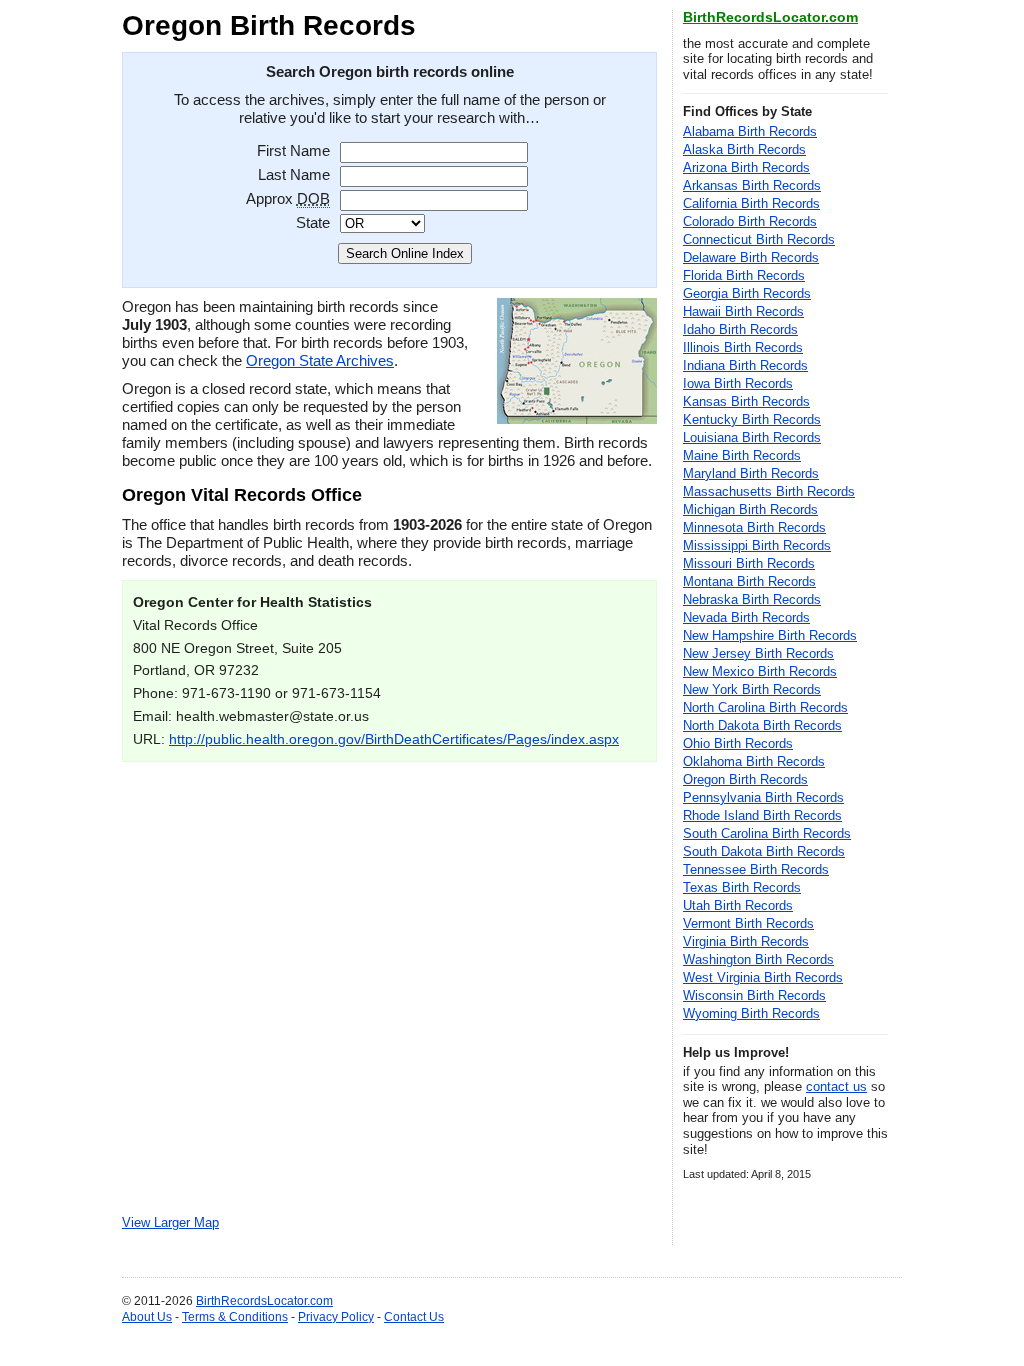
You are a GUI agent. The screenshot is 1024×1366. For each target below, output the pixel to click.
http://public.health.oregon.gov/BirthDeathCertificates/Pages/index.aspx (394, 739)
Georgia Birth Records (747, 293)
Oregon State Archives (320, 360)
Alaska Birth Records (744, 149)
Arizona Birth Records (746, 167)
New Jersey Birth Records (758, 653)
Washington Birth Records (758, 959)
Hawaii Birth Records (743, 311)
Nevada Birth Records (746, 617)
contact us (836, 1086)
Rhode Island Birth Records (762, 815)
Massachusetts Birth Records (769, 491)
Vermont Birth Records (748, 923)
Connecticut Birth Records (759, 239)
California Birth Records (751, 203)
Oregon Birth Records (745, 779)
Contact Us (414, 1317)
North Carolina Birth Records (765, 707)
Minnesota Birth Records (754, 527)
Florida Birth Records (744, 275)
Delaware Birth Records (751, 257)
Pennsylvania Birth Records (763, 797)
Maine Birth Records (742, 455)
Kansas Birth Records (746, 401)
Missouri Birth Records (749, 563)
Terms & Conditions (235, 1317)
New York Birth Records (752, 689)
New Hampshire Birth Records (770, 635)
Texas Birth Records (742, 887)
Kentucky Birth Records (752, 419)
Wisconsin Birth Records (754, 995)
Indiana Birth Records (745, 365)
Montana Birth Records (749, 581)
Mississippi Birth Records (757, 545)
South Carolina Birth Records (767, 833)
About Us (147, 1317)
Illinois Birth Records (743, 347)
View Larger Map (170, 1223)
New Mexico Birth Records (760, 671)
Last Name (294, 174)
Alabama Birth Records (750, 131)
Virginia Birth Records (746, 941)
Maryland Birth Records (751, 473)
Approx (288, 198)
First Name (293, 150)
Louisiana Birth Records (752, 437)
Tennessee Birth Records (756, 869)
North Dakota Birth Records (762, 725)
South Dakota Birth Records (764, 851)
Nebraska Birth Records (752, 599)
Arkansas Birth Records (752, 185)
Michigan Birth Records (750, 509)
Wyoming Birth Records (751, 1013)
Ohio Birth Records (738, 743)
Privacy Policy (336, 1317)
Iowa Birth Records (738, 383)
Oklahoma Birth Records (754, 761)
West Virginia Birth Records (763, 977)
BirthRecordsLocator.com (770, 17)
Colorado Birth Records (750, 221)
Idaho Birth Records (740, 329)
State (313, 222)
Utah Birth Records (738, 905)
